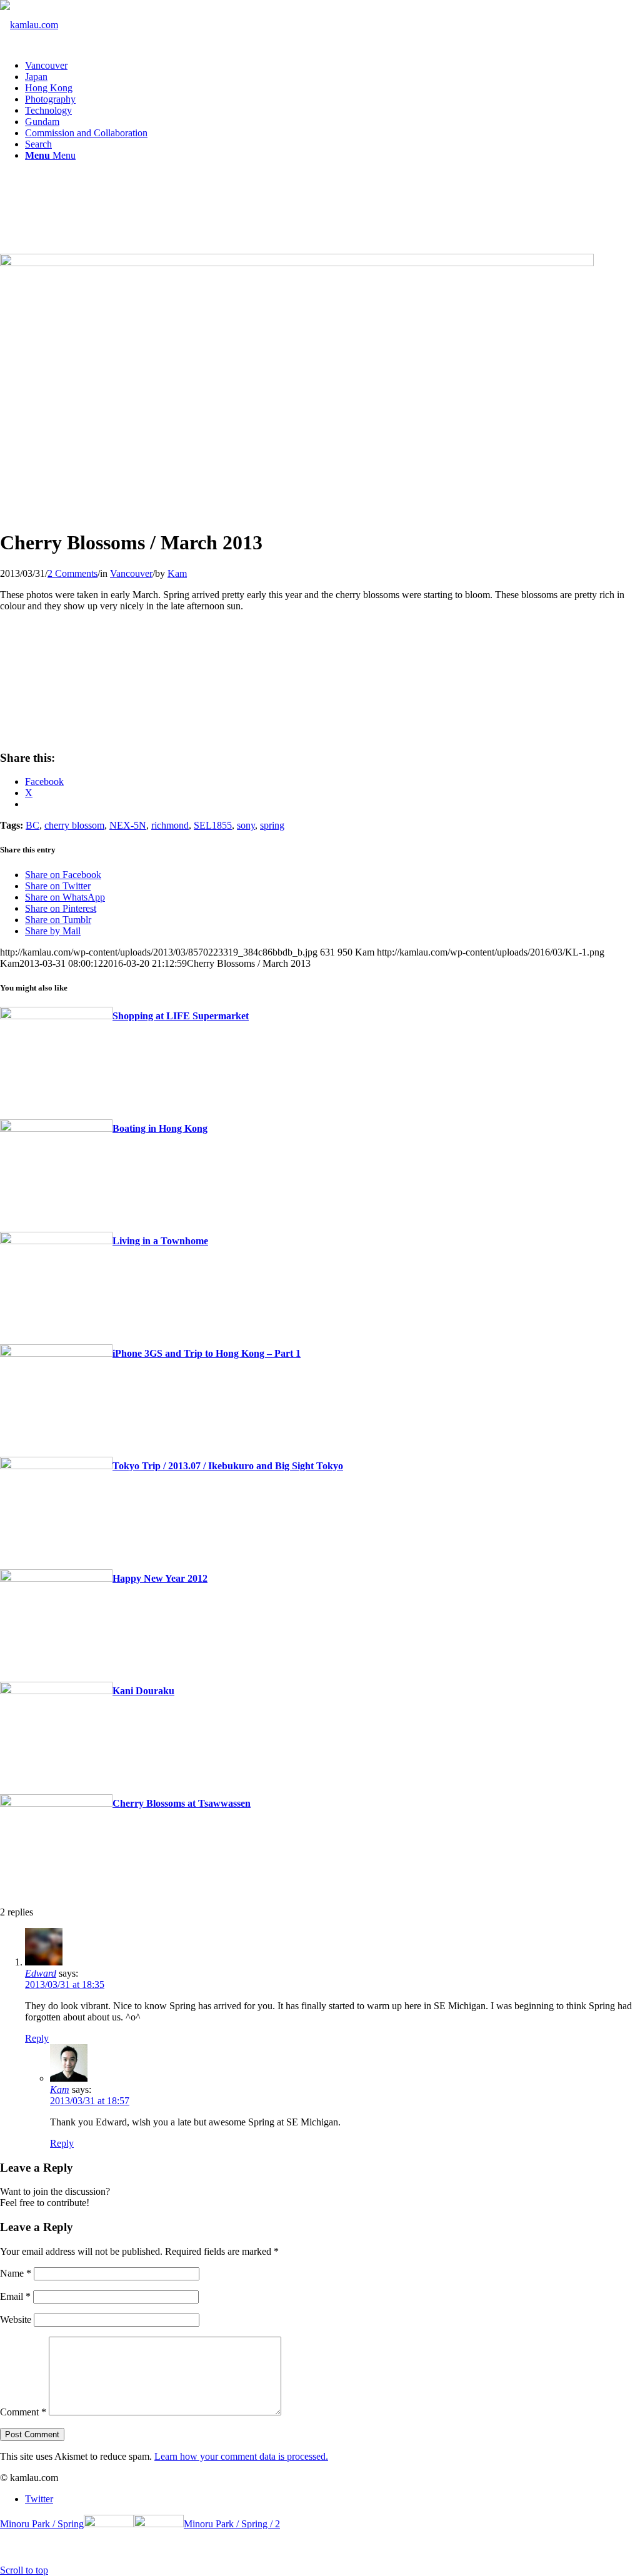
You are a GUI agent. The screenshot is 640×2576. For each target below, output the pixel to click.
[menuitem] (332, 66)
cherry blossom (74, 825)
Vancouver (131, 573)
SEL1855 (213, 825)
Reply (37, 2038)
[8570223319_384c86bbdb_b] (297, 263)
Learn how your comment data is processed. (241, 2456)
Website (16, 2319)
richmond (170, 825)
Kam (177, 573)
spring (272, 825)
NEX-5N (128, 825)
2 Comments (72, 573)
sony (246, 825)
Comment (23, 2412)
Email (15, 2296)
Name (16, 2273)
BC (32, 825)
